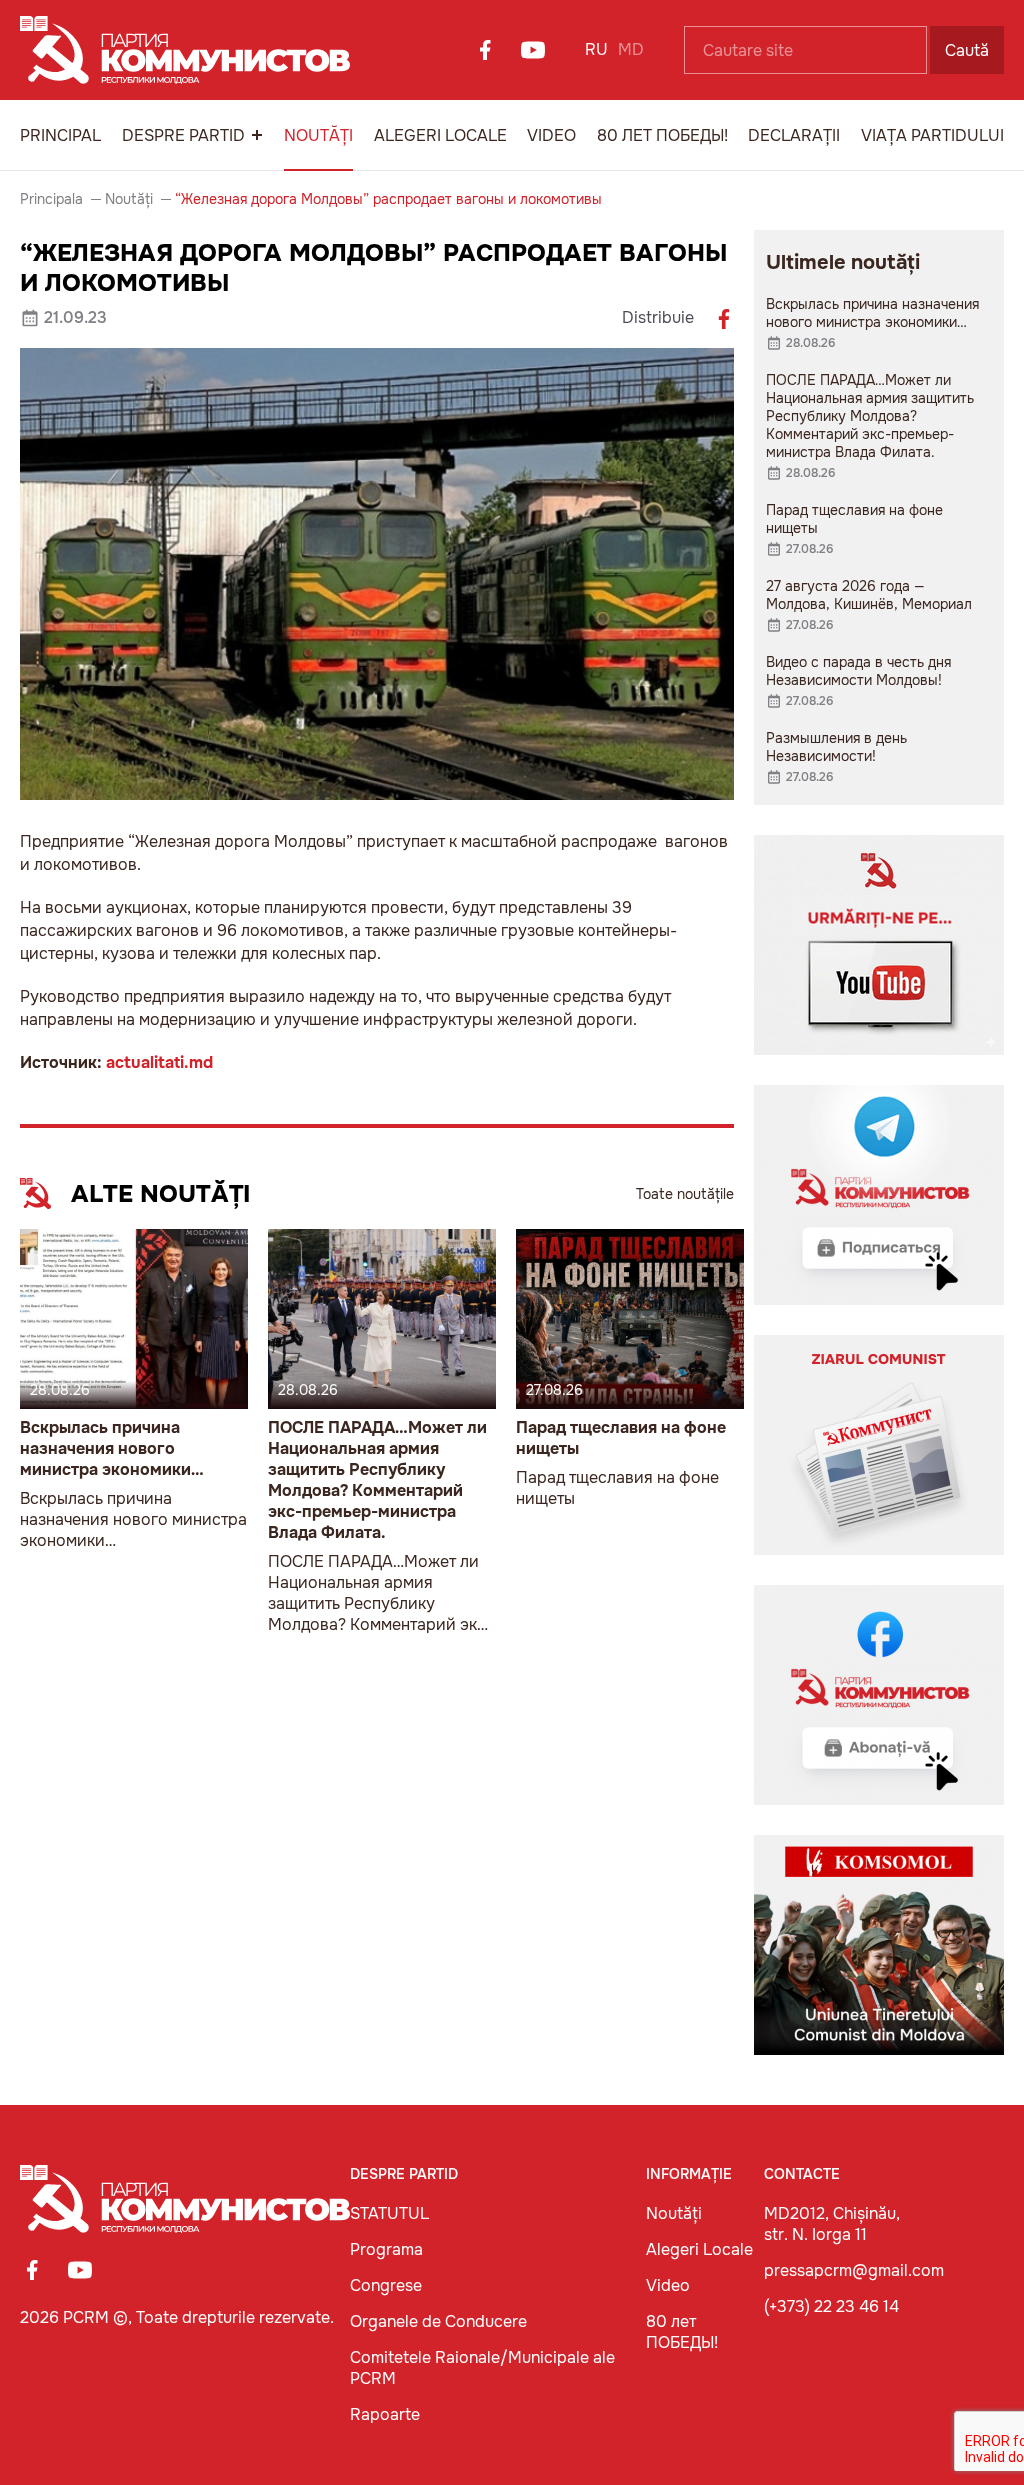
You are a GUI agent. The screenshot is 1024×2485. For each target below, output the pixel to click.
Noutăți (318, 135)
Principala (51, 199)
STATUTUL (389, 2213)
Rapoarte (385, 2414)
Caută (967, 50)
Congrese (386, 2285)
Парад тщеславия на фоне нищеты (621, 1438)
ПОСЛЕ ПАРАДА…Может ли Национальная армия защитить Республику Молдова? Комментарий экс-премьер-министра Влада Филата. (377, 1480)
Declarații (794, 135)
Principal (60, 135)
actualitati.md (159, 1062)
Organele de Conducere (438, 2321)
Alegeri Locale (440, 135)
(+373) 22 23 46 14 (831, 2306)
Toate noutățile (685, 1194)
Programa (386, 2249)
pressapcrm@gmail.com (854, 2270)
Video (551, 135)
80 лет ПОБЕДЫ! (662, 135)
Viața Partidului (932, 135)
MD (631, 49)
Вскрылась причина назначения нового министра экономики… (112, 1448)
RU (596, 49)
